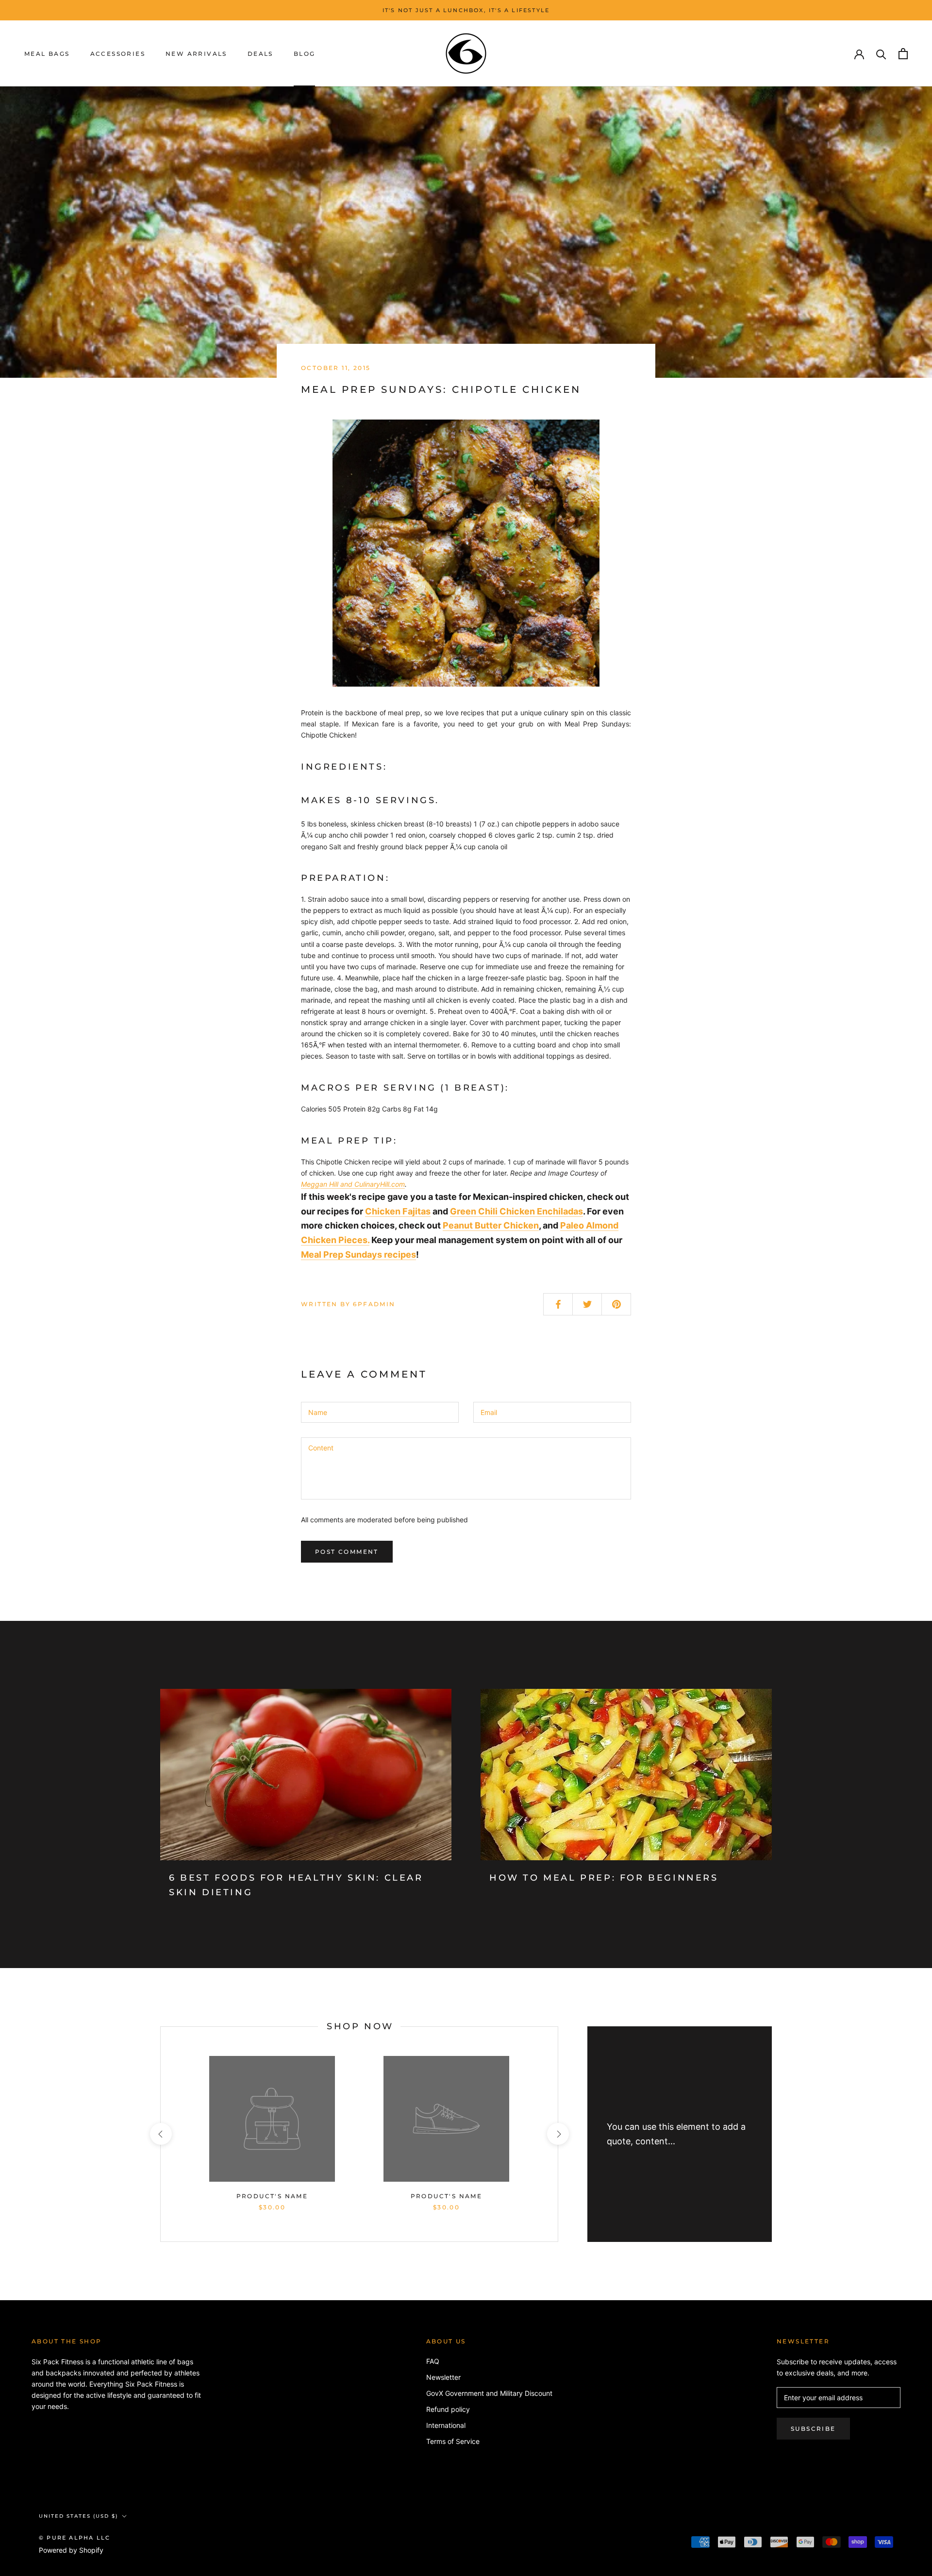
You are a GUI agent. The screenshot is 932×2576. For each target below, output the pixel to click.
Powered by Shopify (71, 2550)
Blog (305, 54)
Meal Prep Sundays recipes (358, 1254)
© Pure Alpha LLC (75, 2538)
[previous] (160, 2134)
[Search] (881, 54)
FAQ (433, 2361)
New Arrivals (196, 54)
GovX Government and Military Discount (489, 2393)
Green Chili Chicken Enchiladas (516, 1211)
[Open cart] (903, 54)
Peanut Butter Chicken (491, 1225)
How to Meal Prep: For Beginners (604, 1878)
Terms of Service (453, 2441)
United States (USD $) (78, 2516)
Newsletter (443, 2377)
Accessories (118, 54)
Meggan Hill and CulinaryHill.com (353, 1184)
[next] (558, 2134)
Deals (260, 54)
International (446, 2425)
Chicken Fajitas (398, 1211)
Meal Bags (47, 54)
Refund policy (448, 2409)
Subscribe (813, 2429)
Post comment (347, 1552)
